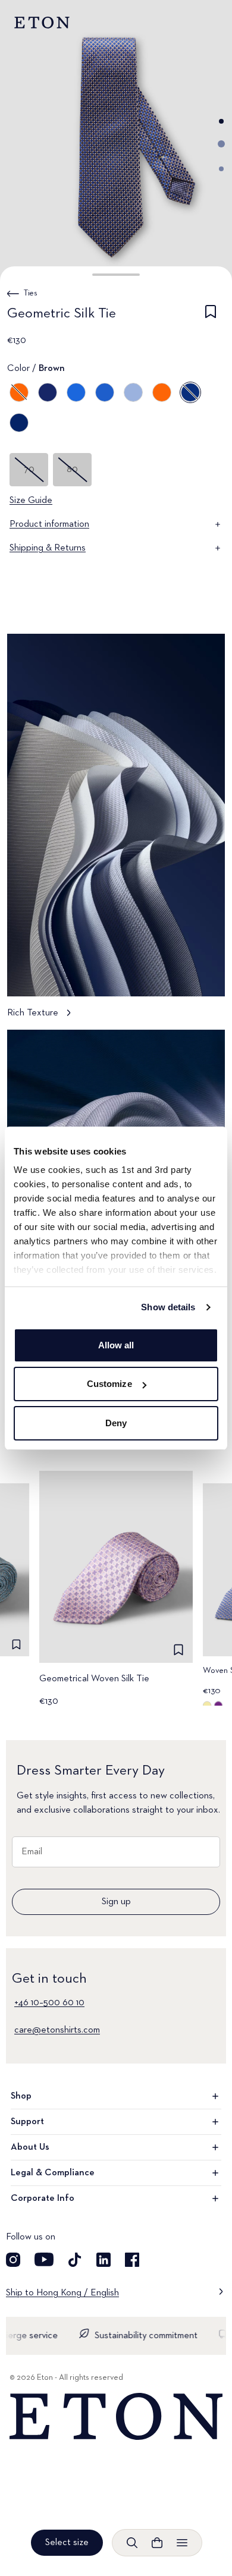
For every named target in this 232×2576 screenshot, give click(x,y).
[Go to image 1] (221, 121)
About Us (30, 2147)
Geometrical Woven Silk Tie (94, 1679)
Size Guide (31, 501)
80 (72, 470)
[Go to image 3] (221, 169)
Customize (109, 1384)
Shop (21, 2096)
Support (27, 2122)
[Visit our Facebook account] (132, 2260)
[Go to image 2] (221, 144)
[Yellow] (19, 392)
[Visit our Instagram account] (13, 2260)
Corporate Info (43, 2198)
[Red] (105, 392)
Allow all (116, 1345)
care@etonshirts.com (57, 2030)
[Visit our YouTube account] (44, 2260)
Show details (168, 1307)
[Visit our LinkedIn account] (104, 2260)
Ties (31, 293)
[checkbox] (211, 316)
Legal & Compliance (53, 2173)
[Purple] (76, 392)
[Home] (116, 2417)
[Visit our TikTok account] (75, 2260)
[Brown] (190, 392)
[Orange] (162, 392)
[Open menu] (182, 2543)
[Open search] (132, 2543)
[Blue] (48, 392)
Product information (49, 524)
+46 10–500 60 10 (49, 2003)
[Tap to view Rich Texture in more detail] (116, 832)
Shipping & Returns (48, 548)
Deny (116, 1423)
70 (29, 470)
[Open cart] (157, 2543)
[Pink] (133, 392)
